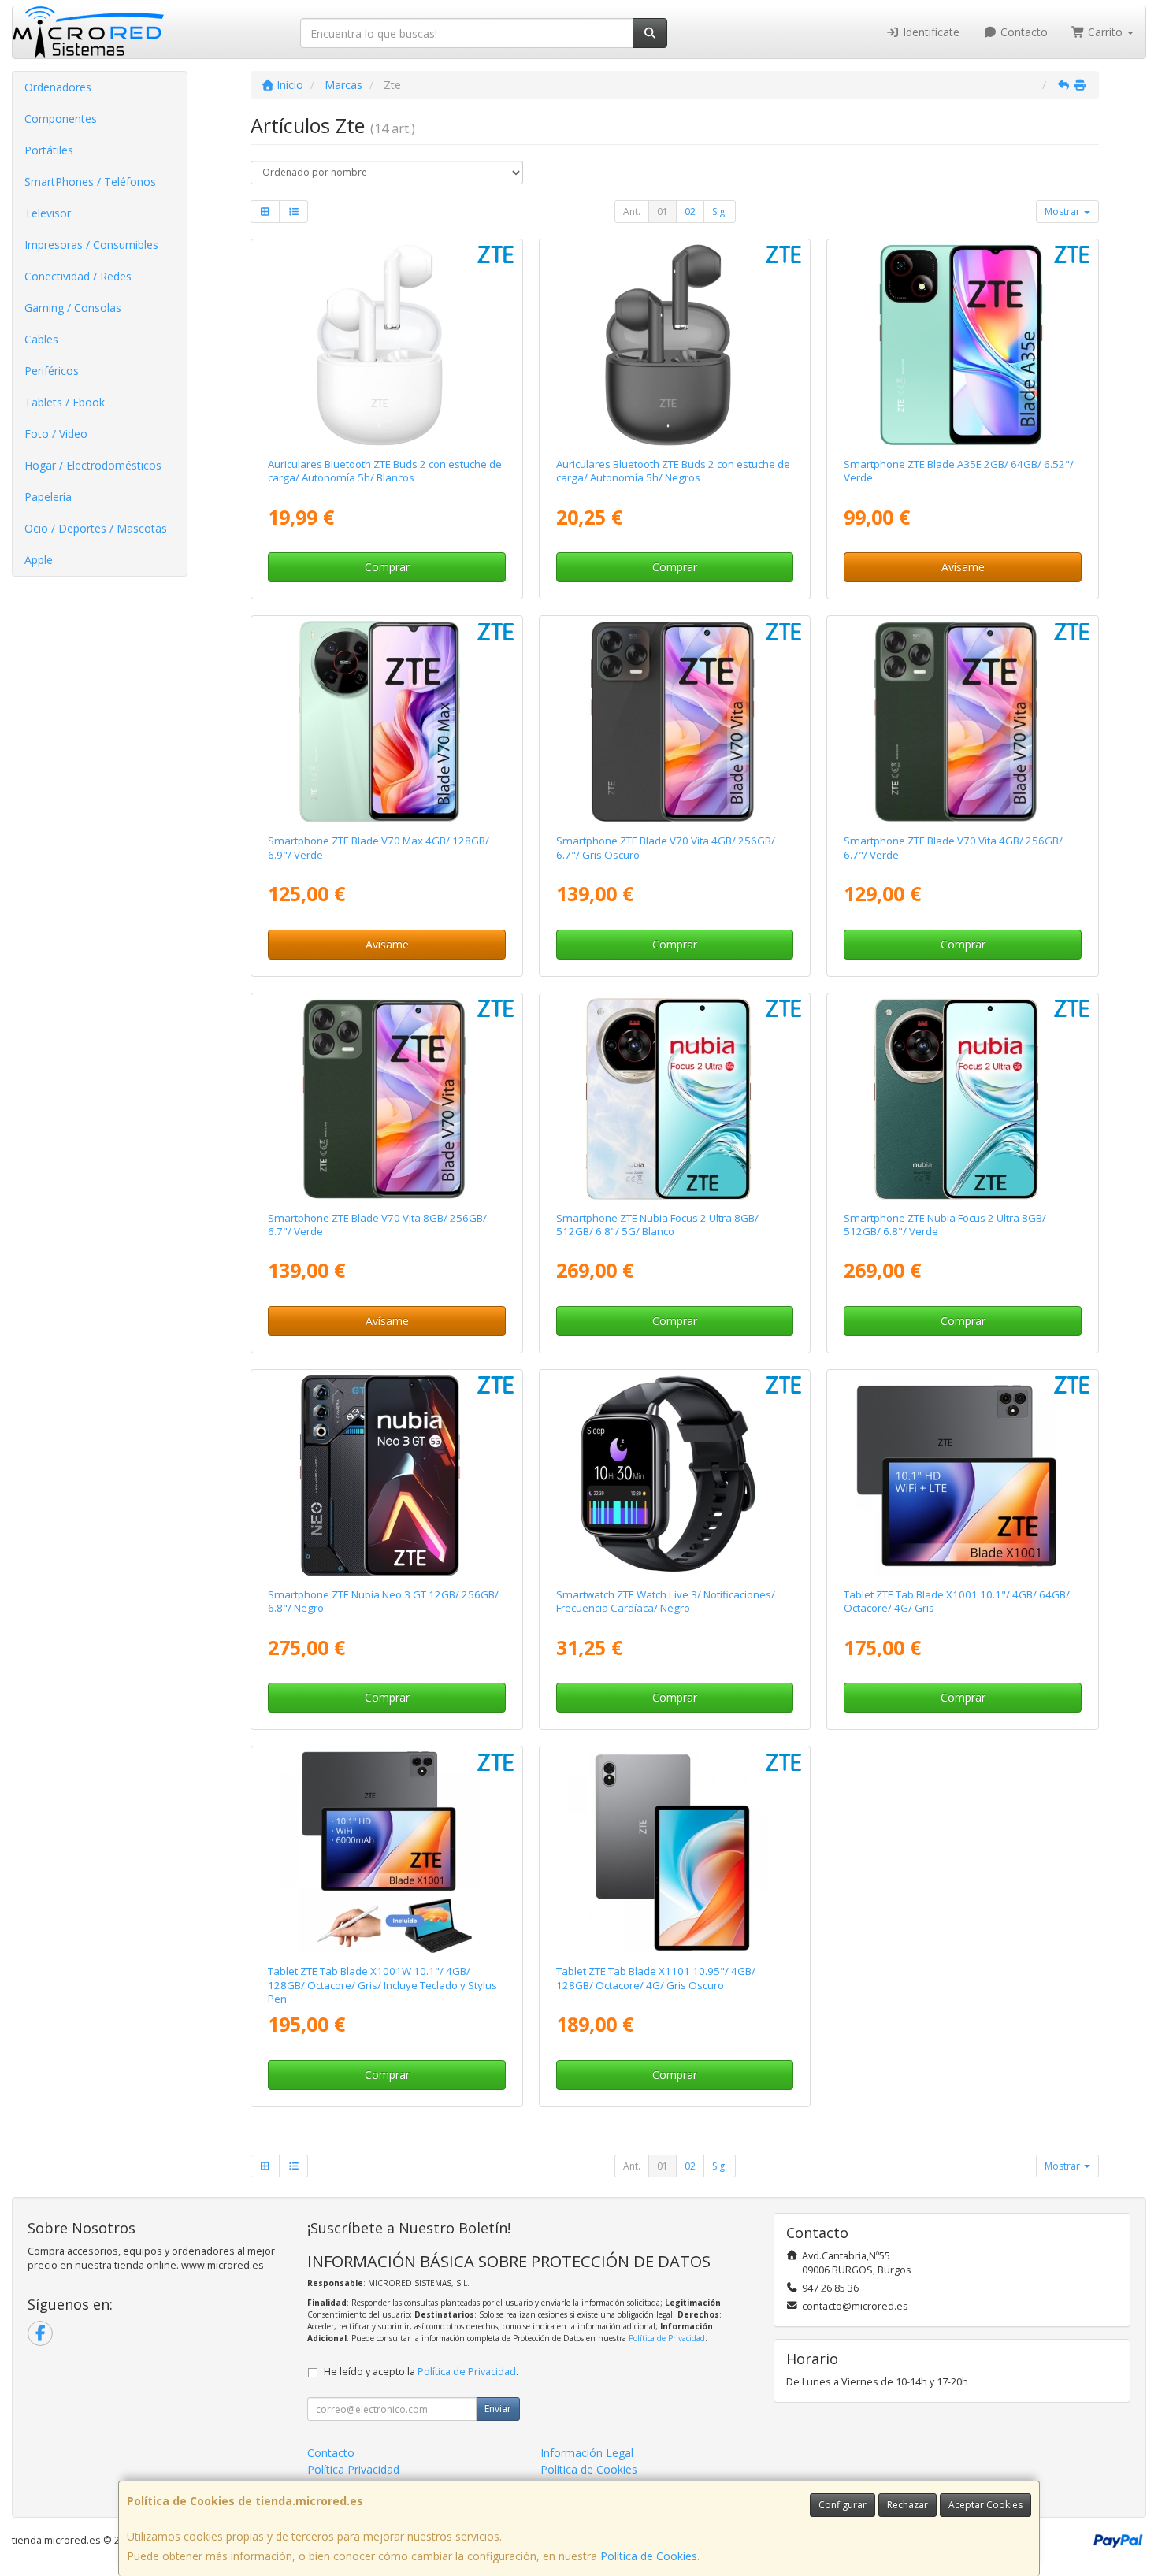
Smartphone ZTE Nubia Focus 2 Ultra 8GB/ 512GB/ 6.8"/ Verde (945, 1225)
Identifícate (930, 32)
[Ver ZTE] (963, 345)
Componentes (61, 119)
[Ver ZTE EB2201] (675, 345)
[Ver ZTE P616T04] (675, 1852)
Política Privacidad (353, 2469)
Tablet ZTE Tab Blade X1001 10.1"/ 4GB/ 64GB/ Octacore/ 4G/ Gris (957, 1601)
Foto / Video (56, 434)
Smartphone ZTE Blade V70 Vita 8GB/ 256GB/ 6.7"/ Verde (377, 1225)
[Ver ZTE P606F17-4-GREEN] (963, 722)
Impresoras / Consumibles (91, 245)
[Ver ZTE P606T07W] (386, 1852)
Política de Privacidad (667, 2338)
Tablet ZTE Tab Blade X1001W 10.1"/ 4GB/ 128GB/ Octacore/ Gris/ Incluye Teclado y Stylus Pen (382, 1985)
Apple (39, 560)
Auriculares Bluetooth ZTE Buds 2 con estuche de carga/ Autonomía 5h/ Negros (673, 471)
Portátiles (49, 150)
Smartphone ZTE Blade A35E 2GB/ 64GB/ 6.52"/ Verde (959, 471)
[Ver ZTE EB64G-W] (386, 345)
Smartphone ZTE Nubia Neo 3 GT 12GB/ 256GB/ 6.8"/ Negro (383, 1601)
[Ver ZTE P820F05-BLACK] (386, 1475)
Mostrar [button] (1063, 212)
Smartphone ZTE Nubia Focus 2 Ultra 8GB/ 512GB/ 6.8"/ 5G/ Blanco (657, 1225)
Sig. (720, 212)
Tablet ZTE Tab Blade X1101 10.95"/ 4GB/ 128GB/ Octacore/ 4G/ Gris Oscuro (656, 1978)
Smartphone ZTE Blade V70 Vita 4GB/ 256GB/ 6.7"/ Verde (953, 847)
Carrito (1105, 32)
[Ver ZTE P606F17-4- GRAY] (675, 722)
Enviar (498, 2409)
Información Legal (587, 2453)
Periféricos (52, 371)
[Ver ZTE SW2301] (675, 1475)
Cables (41, 339)
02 (690, 212)
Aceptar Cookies (985, 2505)
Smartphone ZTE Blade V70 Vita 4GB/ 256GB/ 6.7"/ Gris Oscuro (666, 847)
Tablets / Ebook (65, 402)
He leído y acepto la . (421, 2372)
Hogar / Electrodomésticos (93, 465)
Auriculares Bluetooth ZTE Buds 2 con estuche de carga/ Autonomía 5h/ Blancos (385, 471)
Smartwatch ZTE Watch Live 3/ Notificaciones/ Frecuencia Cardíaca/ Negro (666, 1601)
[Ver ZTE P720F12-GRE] (963, 1099)
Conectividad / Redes (78, 276)
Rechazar (907, 2505)
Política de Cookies (649, 2556)
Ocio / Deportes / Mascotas (96, 528)
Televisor (48, 213)
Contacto (1023, 32)
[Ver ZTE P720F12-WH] (675, 1099)
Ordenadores (58, 87)
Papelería (48, 497)
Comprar (387, 567)
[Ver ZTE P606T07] (963, 1475)
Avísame (963, 567)
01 (663, 212)
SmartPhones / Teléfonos (90, 182)
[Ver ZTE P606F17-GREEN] (386, 1099)
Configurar (843, 2505)
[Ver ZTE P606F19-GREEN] (386, 722)
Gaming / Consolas (73, 308)
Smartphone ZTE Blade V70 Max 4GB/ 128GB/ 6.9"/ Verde (379, 847)
